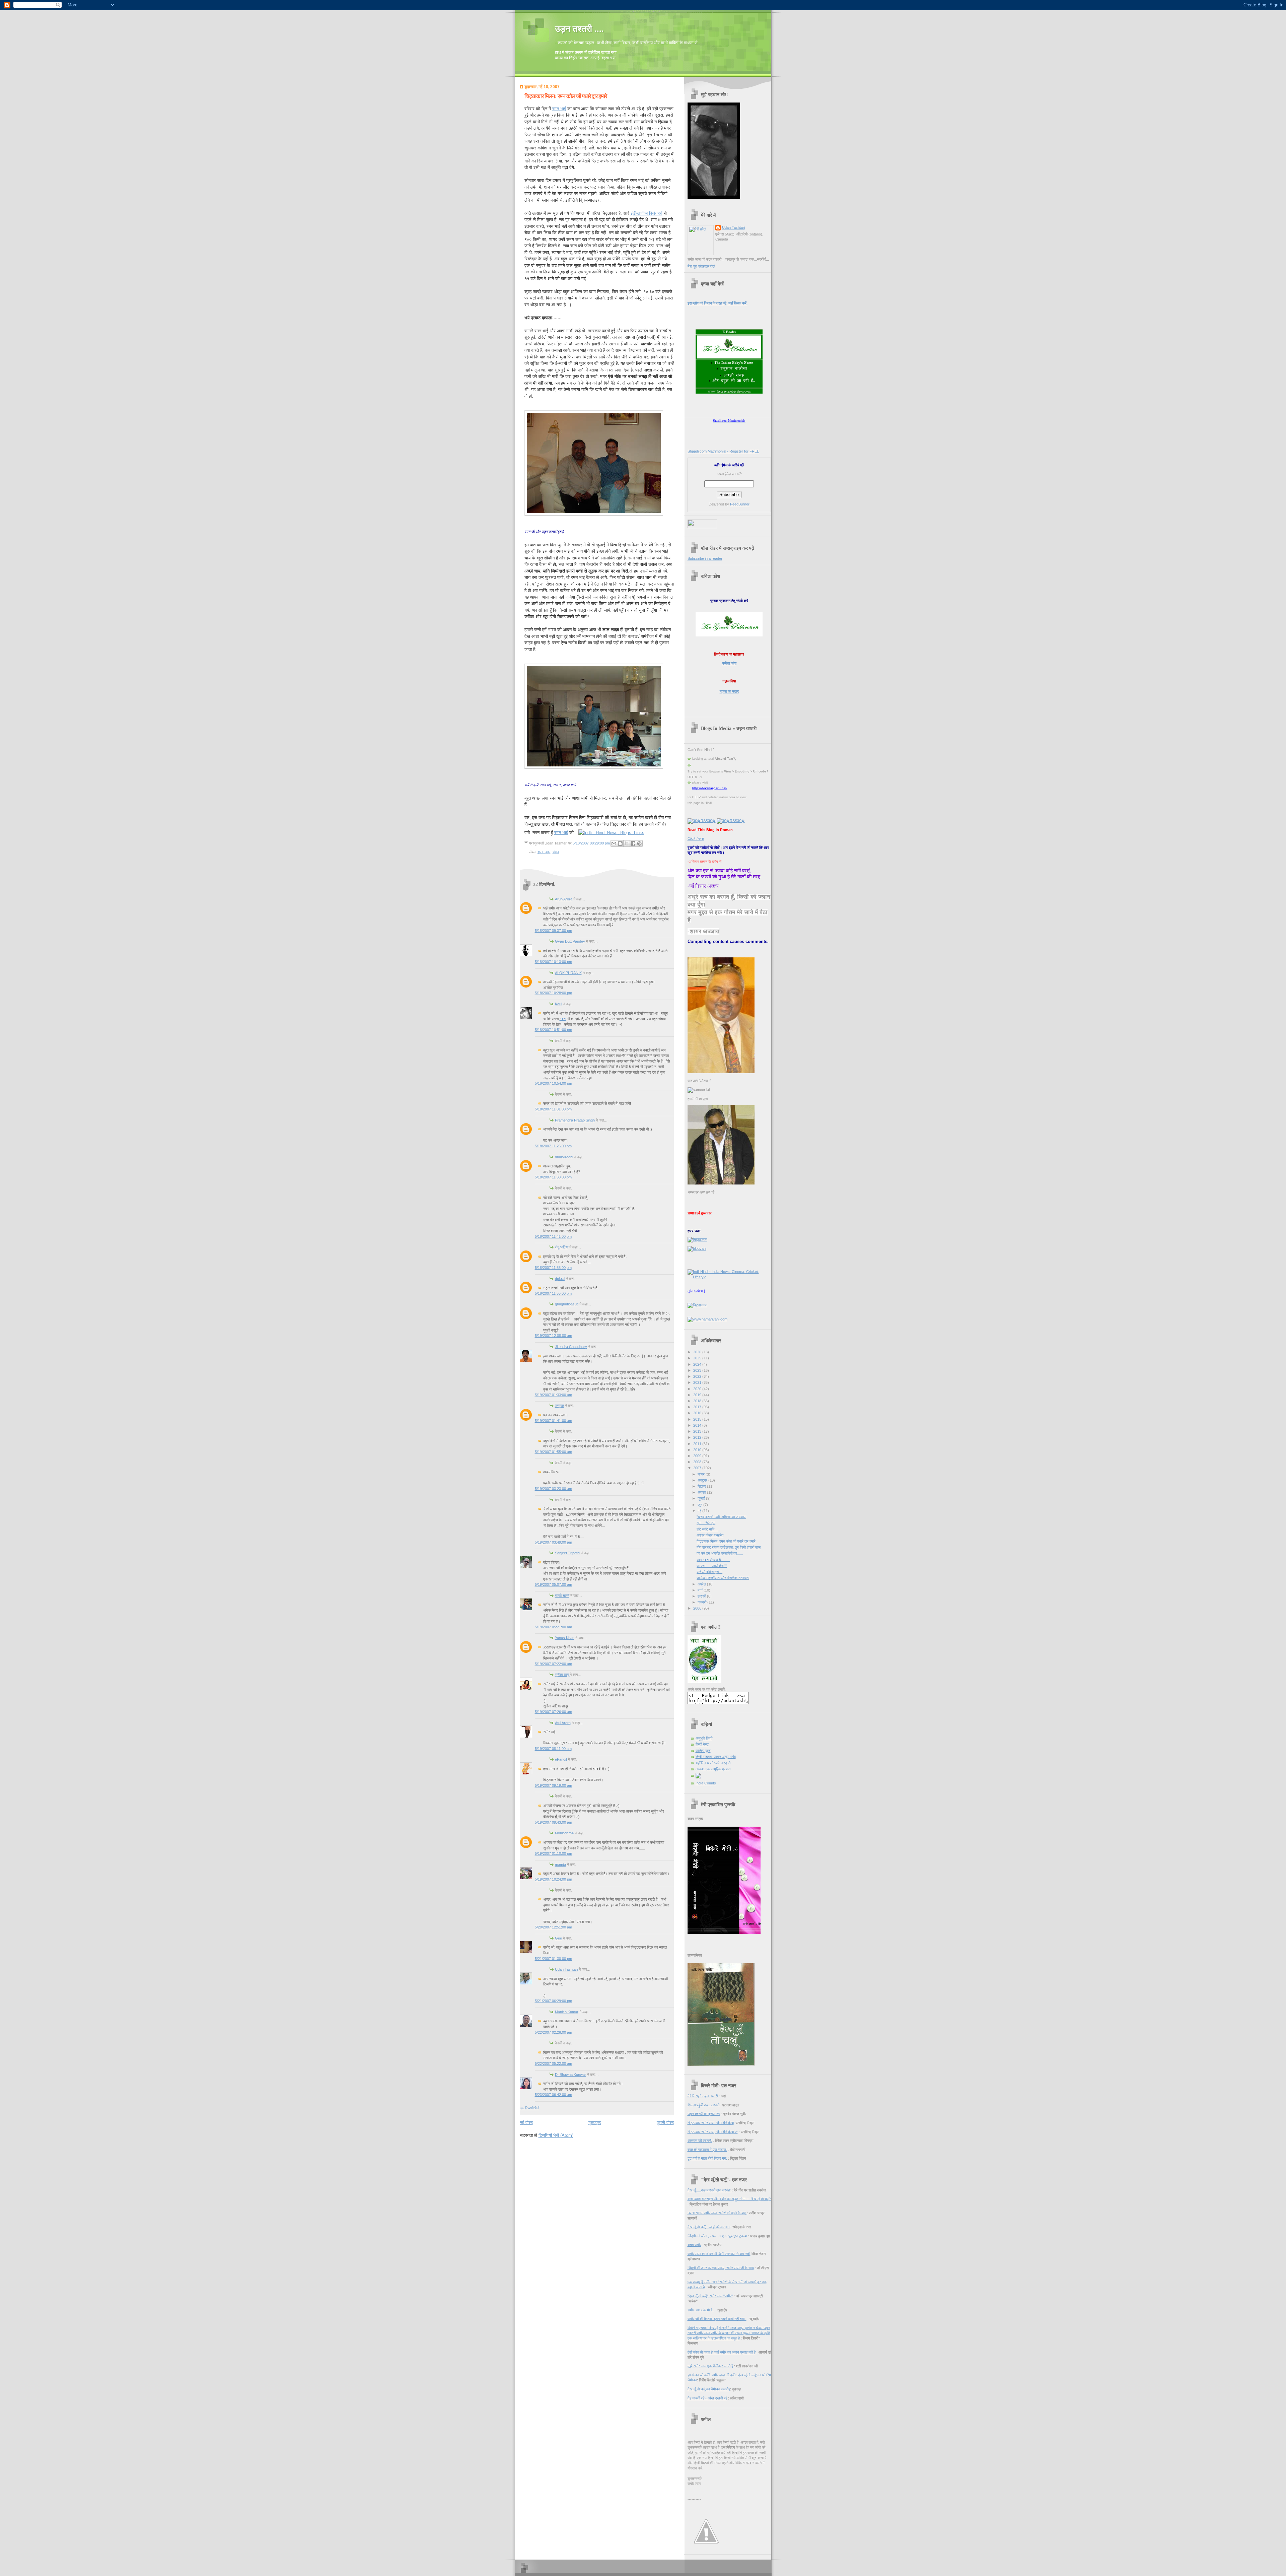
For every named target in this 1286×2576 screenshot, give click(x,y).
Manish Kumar (567, 2012)
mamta (560, 1865)
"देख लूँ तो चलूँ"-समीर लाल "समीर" (710, 2296)
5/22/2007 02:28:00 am (553, 2032)
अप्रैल (702, 1584)
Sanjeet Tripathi (567, 1553)
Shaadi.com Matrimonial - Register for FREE (723, 451)
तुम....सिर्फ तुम (706, 1523)
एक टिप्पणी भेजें (529, 2108)
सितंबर (702, 1486)
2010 (698, 1450)
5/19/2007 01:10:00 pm (553, 1853)
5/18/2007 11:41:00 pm (553, 1236)
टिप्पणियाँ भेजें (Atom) (556, 2135)
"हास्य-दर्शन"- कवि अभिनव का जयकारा (721, 1517)
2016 (698, 1413)
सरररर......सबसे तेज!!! (712, 1566)
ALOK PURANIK (568, 973)
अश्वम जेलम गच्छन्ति (710, 1535)
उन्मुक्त (559, 1406)
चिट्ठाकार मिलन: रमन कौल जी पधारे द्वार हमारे (566, 96)
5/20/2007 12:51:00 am (553, 1927)
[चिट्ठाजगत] (697, 1239)
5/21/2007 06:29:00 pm (553, 2001)
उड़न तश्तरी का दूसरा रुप (704, 2114)
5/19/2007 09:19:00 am (553, 1785)
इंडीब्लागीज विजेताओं (647, 213)
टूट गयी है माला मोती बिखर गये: (707, 2158)
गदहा (563, 1019)
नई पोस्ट (526, 2123)
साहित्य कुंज (703, 1751)
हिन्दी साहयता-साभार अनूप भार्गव (716, 1757)
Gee (558, 1938)
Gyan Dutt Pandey (570, 941)
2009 (698, 1456)
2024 (698, 1364)
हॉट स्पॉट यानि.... (707, 1529)
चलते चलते (562, 1596)
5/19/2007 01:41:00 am (553, 1421)
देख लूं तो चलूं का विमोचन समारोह (709, 2389)
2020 (698, 1389)
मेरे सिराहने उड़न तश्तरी (703, 2096)
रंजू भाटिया (562, 1247)
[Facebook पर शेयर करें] (633, 843)
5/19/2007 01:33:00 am (553, 1395)
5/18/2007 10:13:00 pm (553, 962)
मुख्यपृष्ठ (595, 2123)
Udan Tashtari (566, 1969)
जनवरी (702, 1602)
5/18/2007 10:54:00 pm (553, 1083)
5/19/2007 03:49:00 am (553, 1542)
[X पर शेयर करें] (627, 843)
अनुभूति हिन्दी (704, 1738)
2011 (698, 1444)
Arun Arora (564, 899)
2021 (698, 1382)
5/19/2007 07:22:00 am (553, 1664)
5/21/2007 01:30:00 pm (553, 1959)
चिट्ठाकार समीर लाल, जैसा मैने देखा (711, 2123)
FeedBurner (740, 504)
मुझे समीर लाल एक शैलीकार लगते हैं (710, 2366)
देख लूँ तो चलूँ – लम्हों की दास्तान (709, 2227)
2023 (698, 1370)
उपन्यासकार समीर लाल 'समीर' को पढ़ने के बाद (717, 2213)
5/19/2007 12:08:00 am (553, 1336)
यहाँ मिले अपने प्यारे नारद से (713, 1763)
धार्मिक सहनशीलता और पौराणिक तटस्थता (723, 1578)
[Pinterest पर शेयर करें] (639, 843)
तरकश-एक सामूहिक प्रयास (713, 1769)
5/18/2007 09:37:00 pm (553, 931)
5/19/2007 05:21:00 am (553, 1627)
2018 (698, 1401)
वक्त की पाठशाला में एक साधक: (707, 2150)
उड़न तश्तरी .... (579, 29)
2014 (698, 1425)
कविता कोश (729, 663)
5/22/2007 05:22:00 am (553, 2063)
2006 (698, 1608)
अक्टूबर (703, 1480)
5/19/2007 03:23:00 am (553, 1489)
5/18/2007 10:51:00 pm (553, 1030)
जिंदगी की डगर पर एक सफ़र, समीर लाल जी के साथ (721, 2268)
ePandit (561, 1759)
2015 (698, 1419)
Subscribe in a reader (705, 558)
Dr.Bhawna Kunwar (570, 2075)
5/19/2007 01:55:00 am (553, 1452)
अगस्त (702, 1492)
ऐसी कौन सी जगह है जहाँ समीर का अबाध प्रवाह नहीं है (722, 2352)
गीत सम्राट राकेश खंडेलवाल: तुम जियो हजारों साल (729, 1547)
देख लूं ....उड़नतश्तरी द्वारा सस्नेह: (710, 2190)
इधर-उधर (544, 852)
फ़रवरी (702, 1596)
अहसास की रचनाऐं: (700, 2141)
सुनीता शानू (562, 1675)
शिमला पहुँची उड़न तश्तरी (704, 2105)
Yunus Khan (565, 1638)
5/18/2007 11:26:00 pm (553, 1146)
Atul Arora (563, 1723)
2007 (698, 1468)
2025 (698, 1358)
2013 (698, 1431)
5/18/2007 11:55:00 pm (553, 1268)
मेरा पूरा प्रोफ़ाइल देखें (701, 266)
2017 (698, 1407)
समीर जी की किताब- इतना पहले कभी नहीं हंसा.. (717, 2319)
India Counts (706, 1783)
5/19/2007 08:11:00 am (553, 1749)
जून (700, 1505)
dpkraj (560, 1279)
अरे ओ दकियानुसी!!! (709, 1572)
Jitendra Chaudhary (571, 1347)
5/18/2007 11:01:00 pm (553, 1109)
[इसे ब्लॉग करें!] (620, 843)
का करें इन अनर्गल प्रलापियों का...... (720, 1553)
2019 (698, 1395)
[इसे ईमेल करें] (614, 843)
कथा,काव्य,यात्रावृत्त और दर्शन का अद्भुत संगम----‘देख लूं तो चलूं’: (729, 2199)
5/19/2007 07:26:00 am (553, 1712)
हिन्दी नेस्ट (702, 1744)
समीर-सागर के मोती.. (701, 2310)
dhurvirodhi (564, 1157)
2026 (698, 1352)
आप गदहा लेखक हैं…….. (713, 1560)
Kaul (558, 1004)
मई (700, 1511)
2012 (698, 1437)
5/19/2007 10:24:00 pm (553, 1879)
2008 (698, 1462)
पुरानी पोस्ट (665, 2123)
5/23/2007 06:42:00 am (553, 2095)
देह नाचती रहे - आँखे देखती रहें (707, 2398)
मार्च (701, 1590)
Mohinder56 (564, 1833)
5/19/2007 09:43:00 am (553, 1822)
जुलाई (702, 1498)
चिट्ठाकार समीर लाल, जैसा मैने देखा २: (713, 2132)
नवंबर (702, 1474)
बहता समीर (694, 2245)
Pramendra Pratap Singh (575, 1120)
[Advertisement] (598, 2151)
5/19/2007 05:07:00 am (553, 1584)
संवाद (556, 852)
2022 (698, 1376)
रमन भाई (559, 109)
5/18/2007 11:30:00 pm (553, 1177)
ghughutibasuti (567, 1304)
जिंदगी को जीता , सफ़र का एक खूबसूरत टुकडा (718, 2236)
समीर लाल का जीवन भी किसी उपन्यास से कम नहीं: (719, 2254)
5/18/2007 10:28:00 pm (553, 993)
